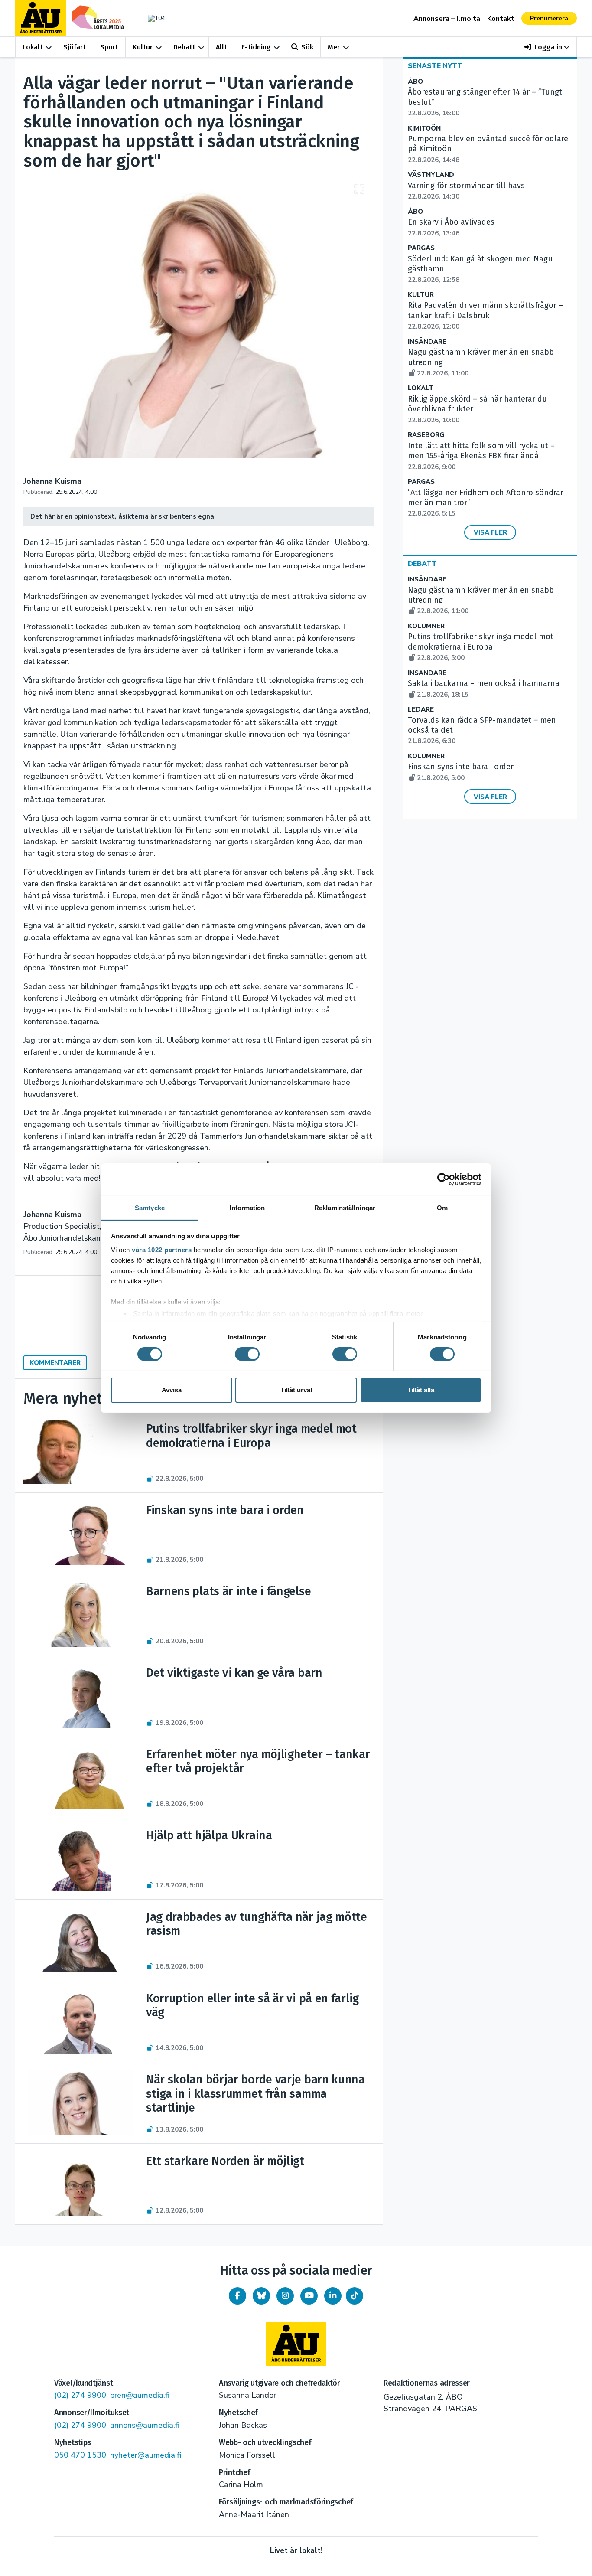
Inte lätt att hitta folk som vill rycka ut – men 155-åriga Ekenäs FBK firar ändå (481, 456)
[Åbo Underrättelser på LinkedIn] (333, 2296)
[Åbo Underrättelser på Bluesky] (261, 2296)
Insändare (427, 342)
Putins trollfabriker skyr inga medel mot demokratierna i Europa (481, 647)
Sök (307, 47)
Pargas (421, 248)
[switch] (247, 1354)
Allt (221, 47)
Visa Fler (490, 532)
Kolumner (426, 626)
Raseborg (426, 435)
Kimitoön (424, 129)
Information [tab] (247, 1207)
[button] (547, 47)
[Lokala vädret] (152, 18)
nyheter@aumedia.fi (146, 2455)
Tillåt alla (421, 1390)
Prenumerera (549, 18)
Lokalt (33, 47)
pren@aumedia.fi (140, 2395)
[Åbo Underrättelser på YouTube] (309, 2296)
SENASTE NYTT (435, 66)
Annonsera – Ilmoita (447, 19)
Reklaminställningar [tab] (345, 1207)
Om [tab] (442, 1207)
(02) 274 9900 (80, 2395)
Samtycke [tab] (150, 1207)
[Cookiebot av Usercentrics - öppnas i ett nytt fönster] (444, 1179)
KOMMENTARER (55, 1363)
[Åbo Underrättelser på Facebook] (237, 2296)
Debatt (184, 47)
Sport (109, 47)
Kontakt (501, 19)
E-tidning (256, 47)
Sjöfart (75, 47)
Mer (334, 47)
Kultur (143, 47)
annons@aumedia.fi (145, 2425)
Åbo (415, 82)
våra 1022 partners (162, 1249)
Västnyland (431, 175)
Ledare (421, 710)
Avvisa (172, 1390)
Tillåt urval (296, 1390)
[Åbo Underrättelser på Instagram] (285, 2296)
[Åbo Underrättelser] (296, 2344)
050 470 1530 (80, 2455)
